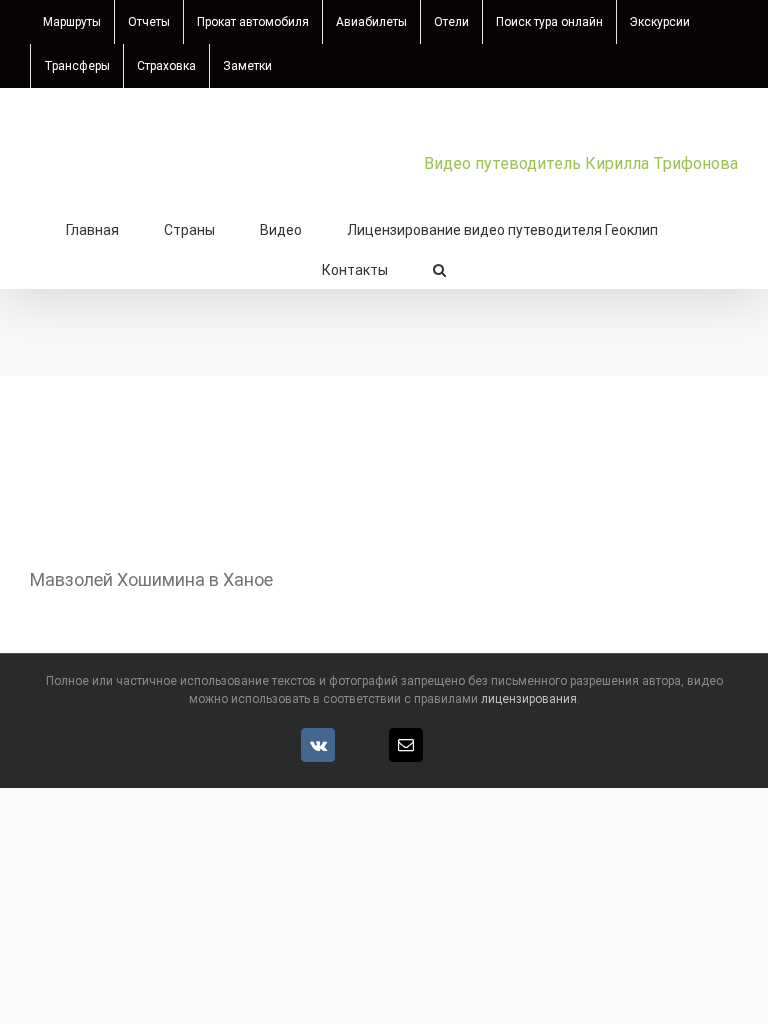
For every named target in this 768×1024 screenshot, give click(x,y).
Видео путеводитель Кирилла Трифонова (581, 163)
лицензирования (529, 699)
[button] (439, 268)
